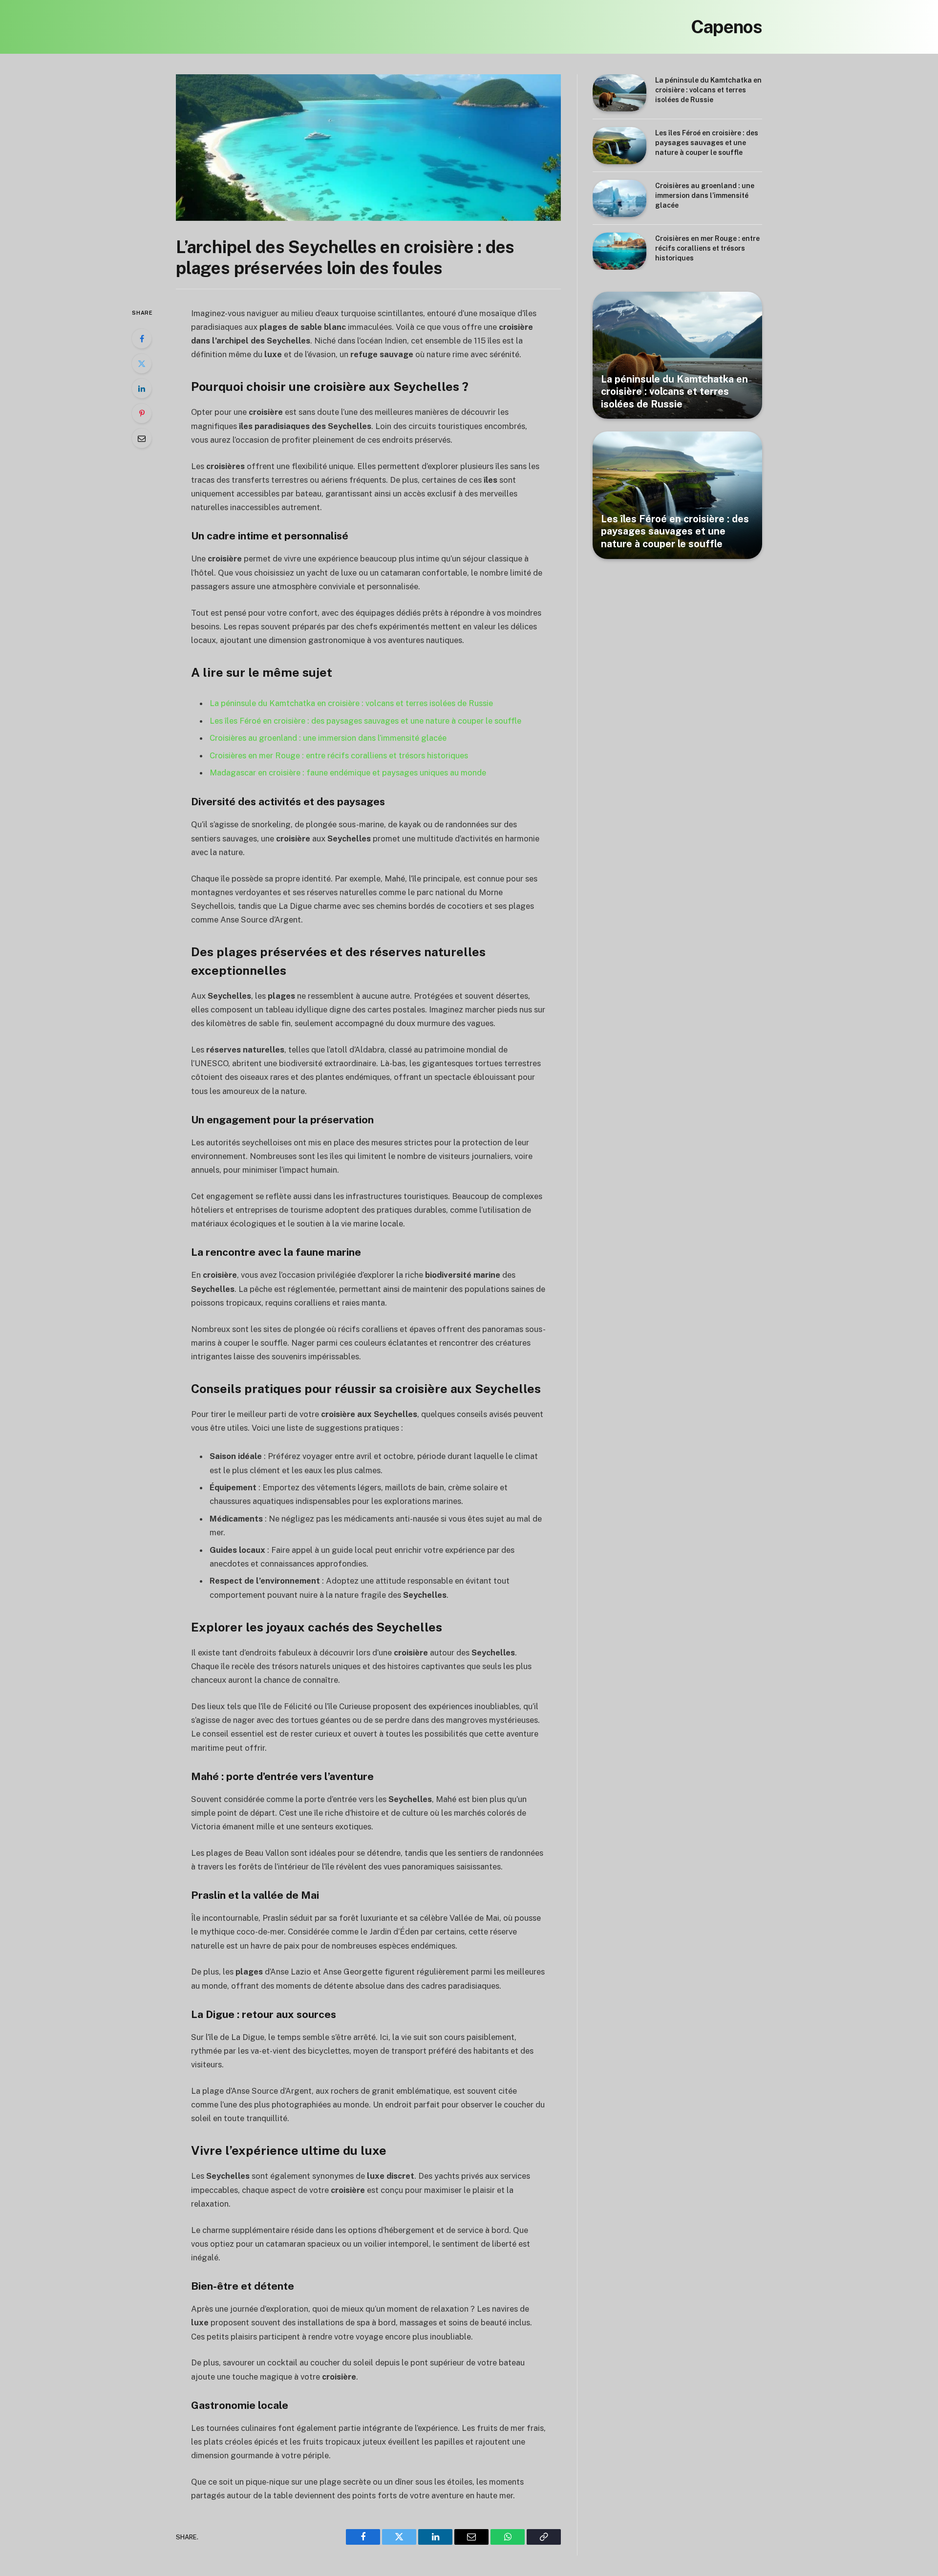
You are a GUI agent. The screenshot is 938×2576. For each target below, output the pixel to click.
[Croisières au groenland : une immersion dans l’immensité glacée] (619, 198)
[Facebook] (142, 339)
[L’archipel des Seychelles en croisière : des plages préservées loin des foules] (368, 148)
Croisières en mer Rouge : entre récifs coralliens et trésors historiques (339, 755)
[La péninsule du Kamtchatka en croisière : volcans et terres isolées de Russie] (619, 93)
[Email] (142, 438)
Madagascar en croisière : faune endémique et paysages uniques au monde (348, 773)
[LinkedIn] (142, 388)
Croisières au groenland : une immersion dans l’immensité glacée (328, 738)
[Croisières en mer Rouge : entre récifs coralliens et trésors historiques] (619, 251)
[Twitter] (142, 364)
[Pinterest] (142, 413)
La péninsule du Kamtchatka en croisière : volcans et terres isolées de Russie (351, 703)
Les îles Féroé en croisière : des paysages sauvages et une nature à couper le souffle (365, 721)
